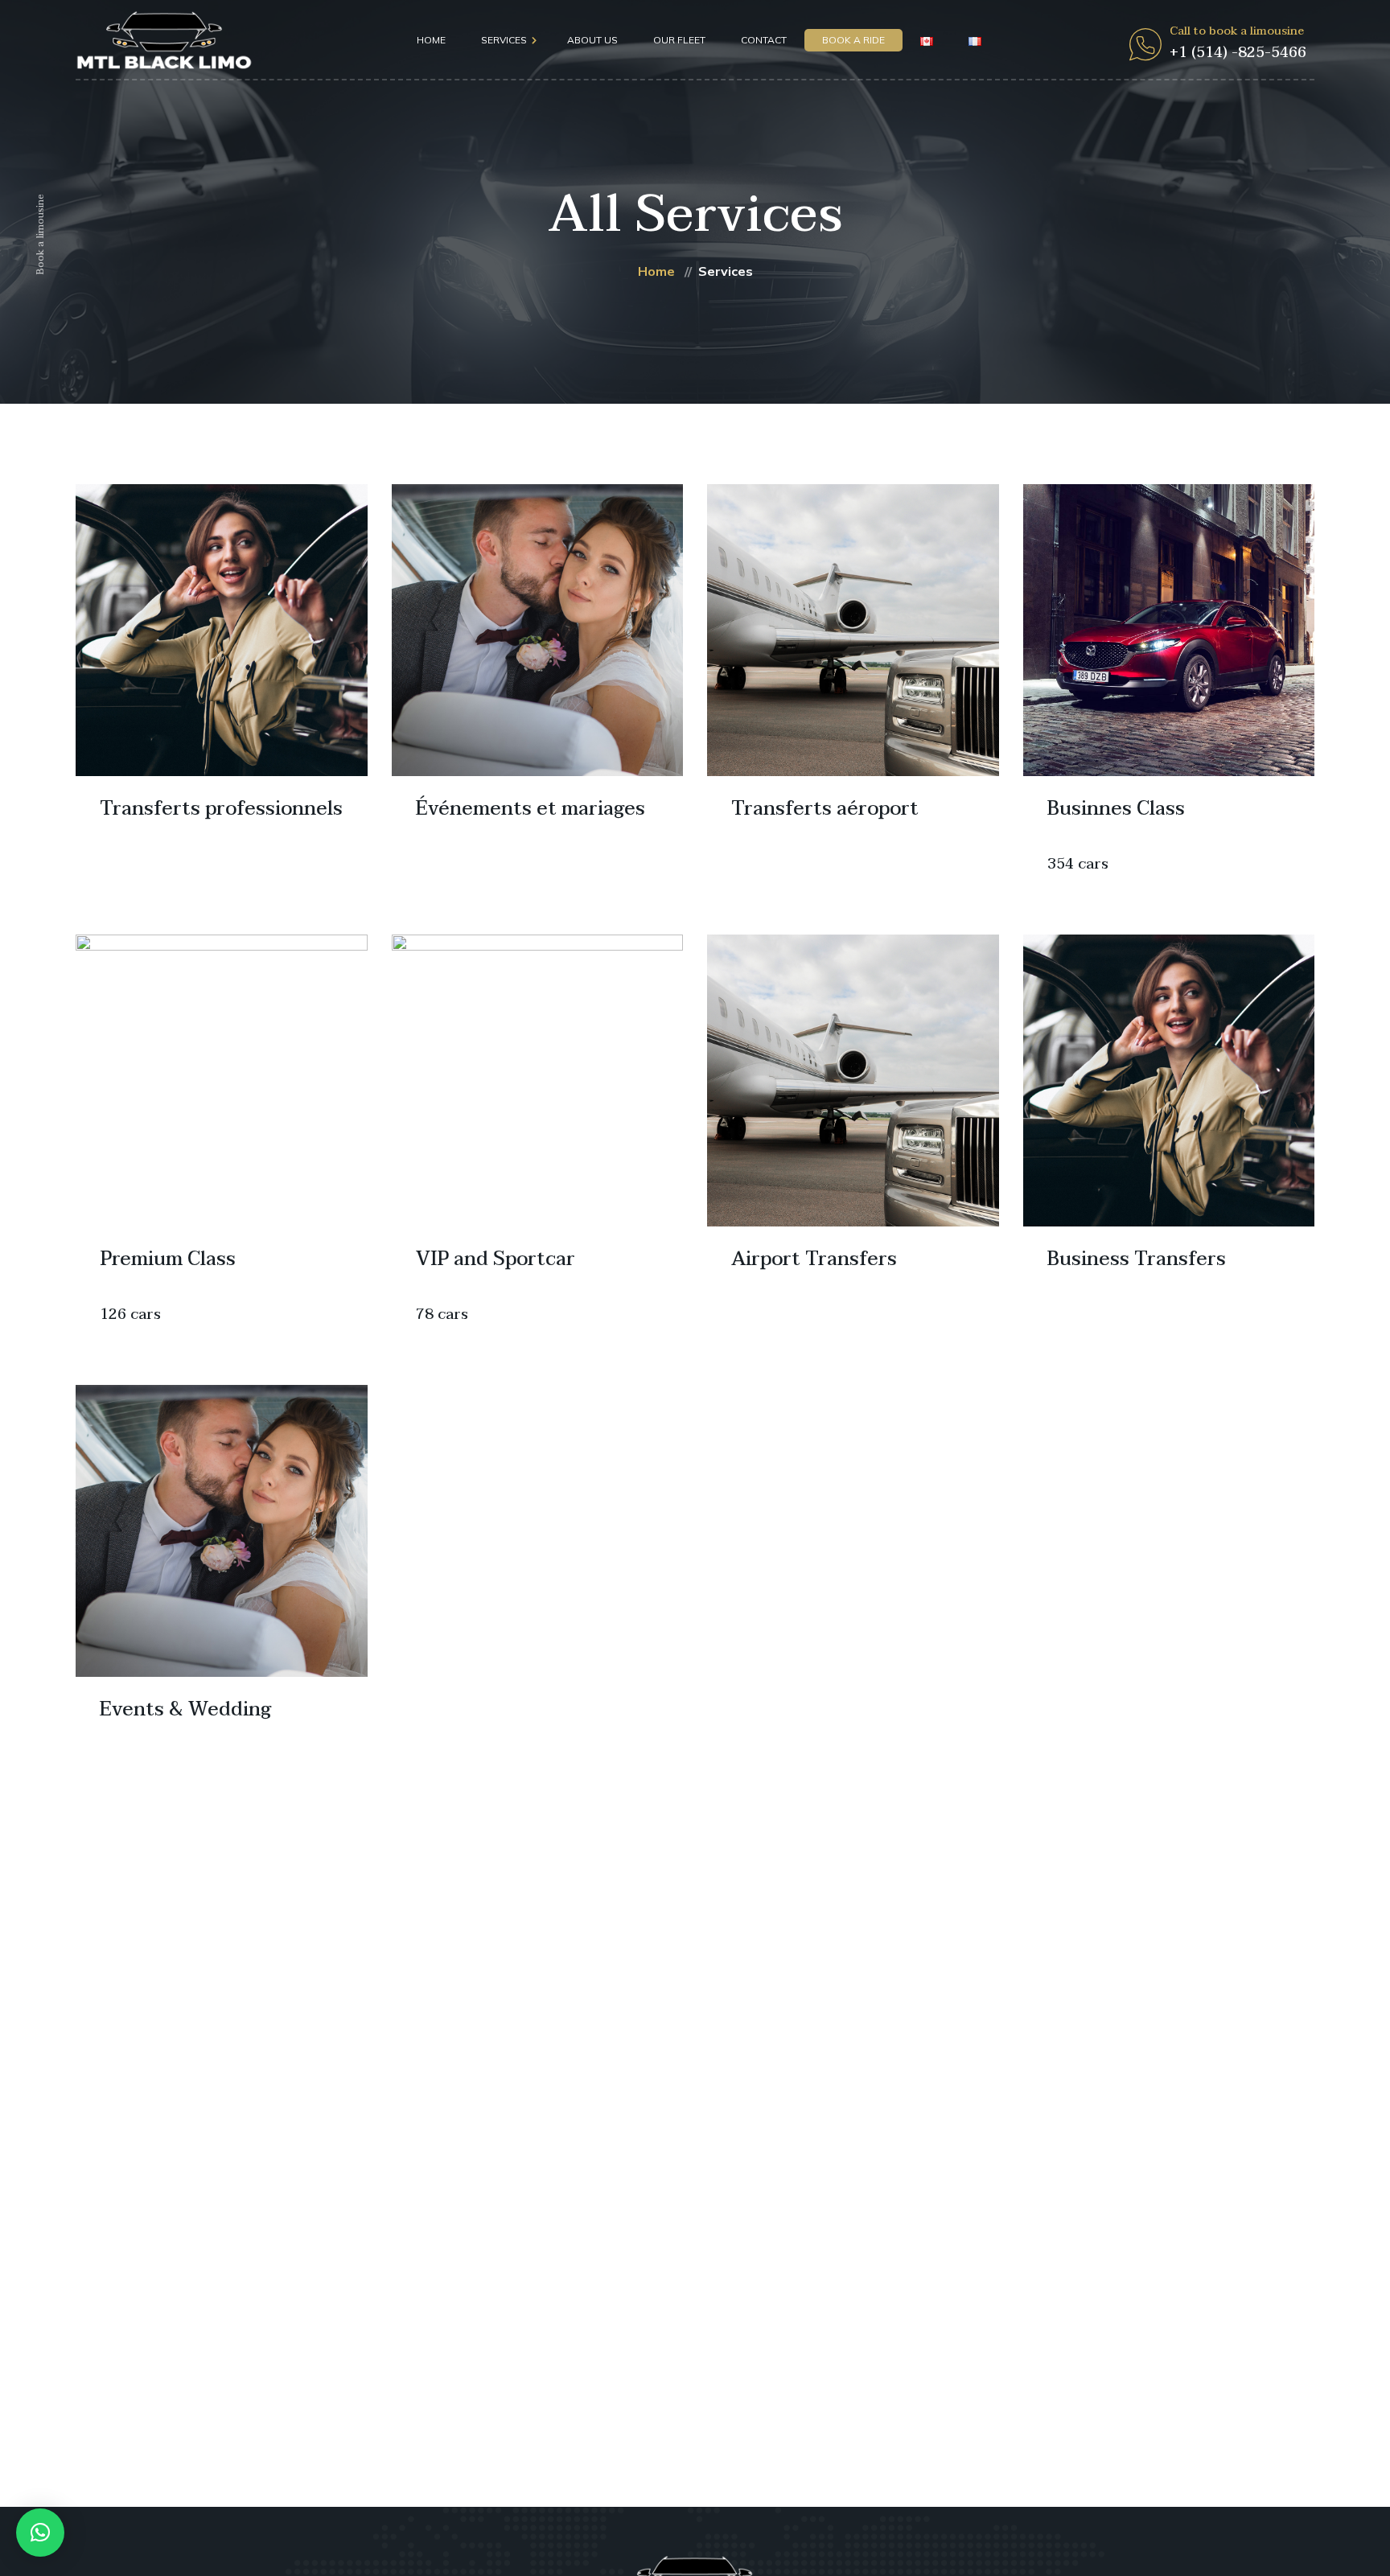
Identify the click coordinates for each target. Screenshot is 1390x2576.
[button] (40, 2533)
